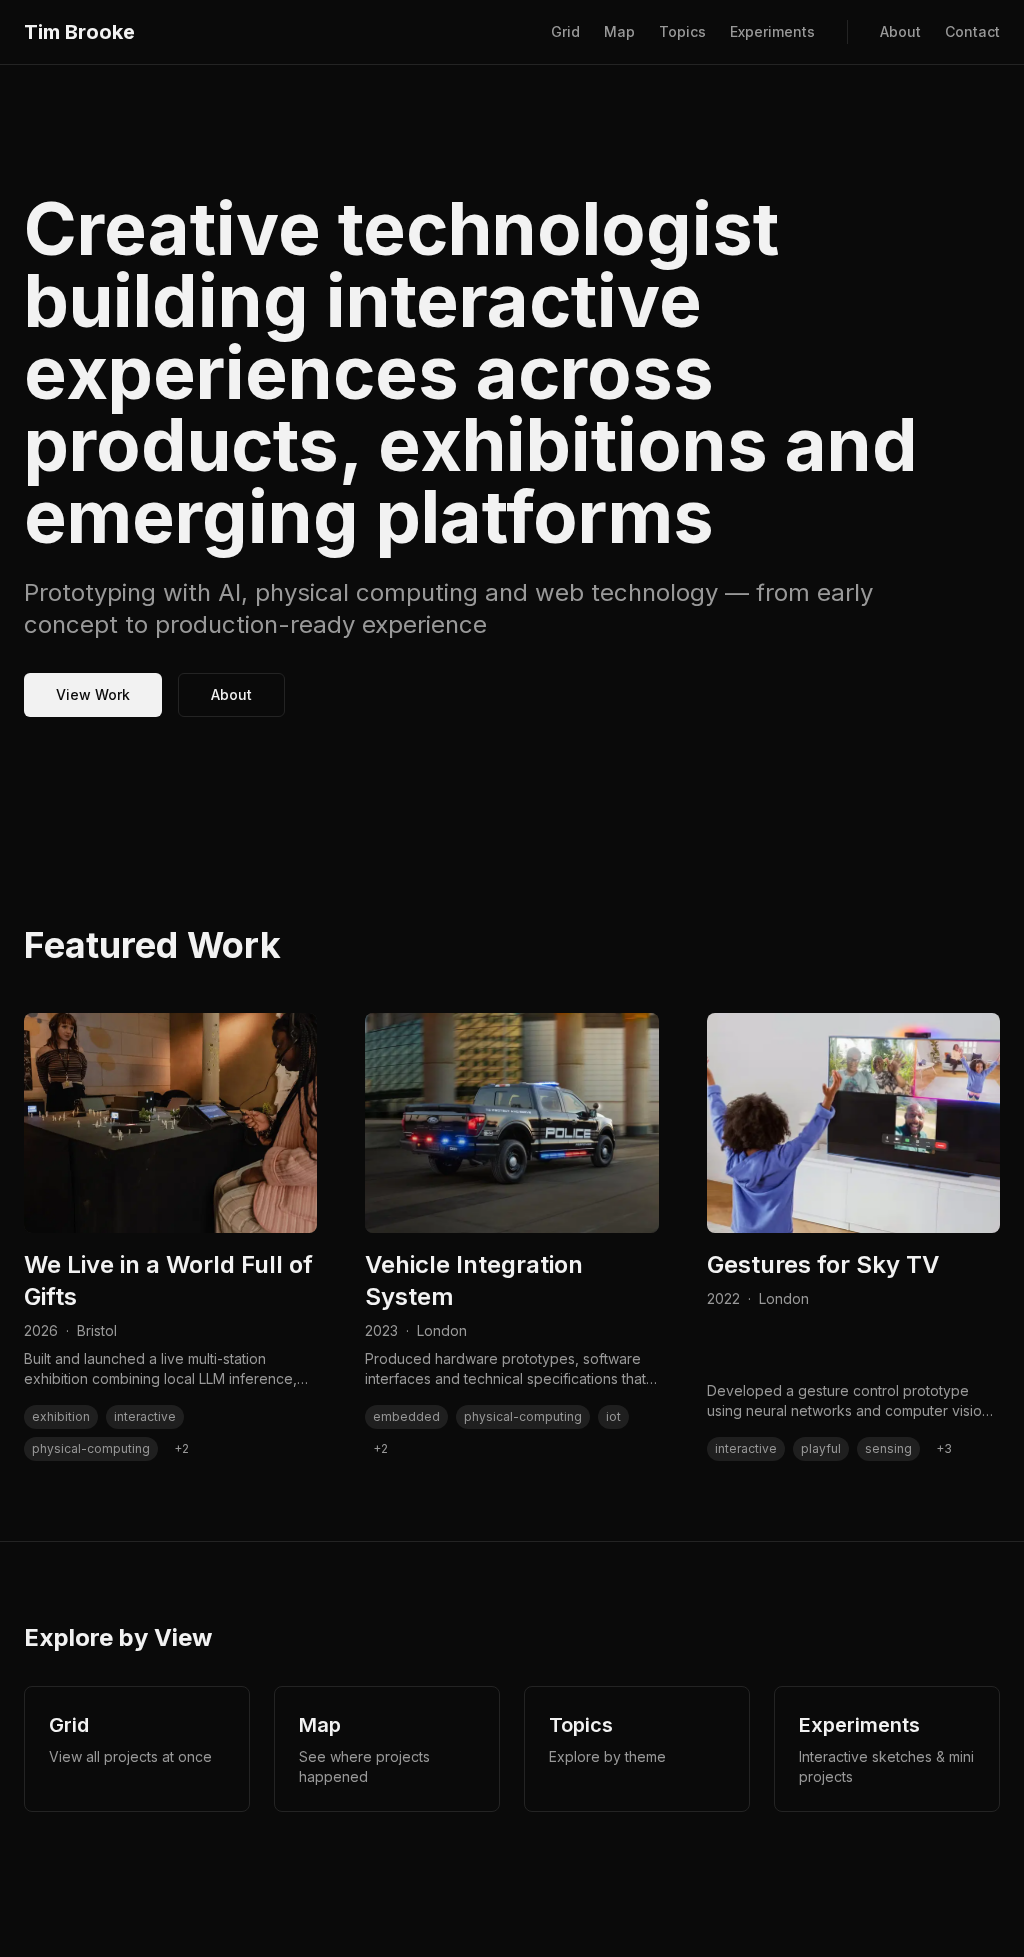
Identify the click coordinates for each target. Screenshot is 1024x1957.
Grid (565, 31)
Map (619, 31)
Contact (972, 31)
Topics (682, 31)
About (900, 31)
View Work (93, 694)
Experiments (772, 31)
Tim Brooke (79, 32)
